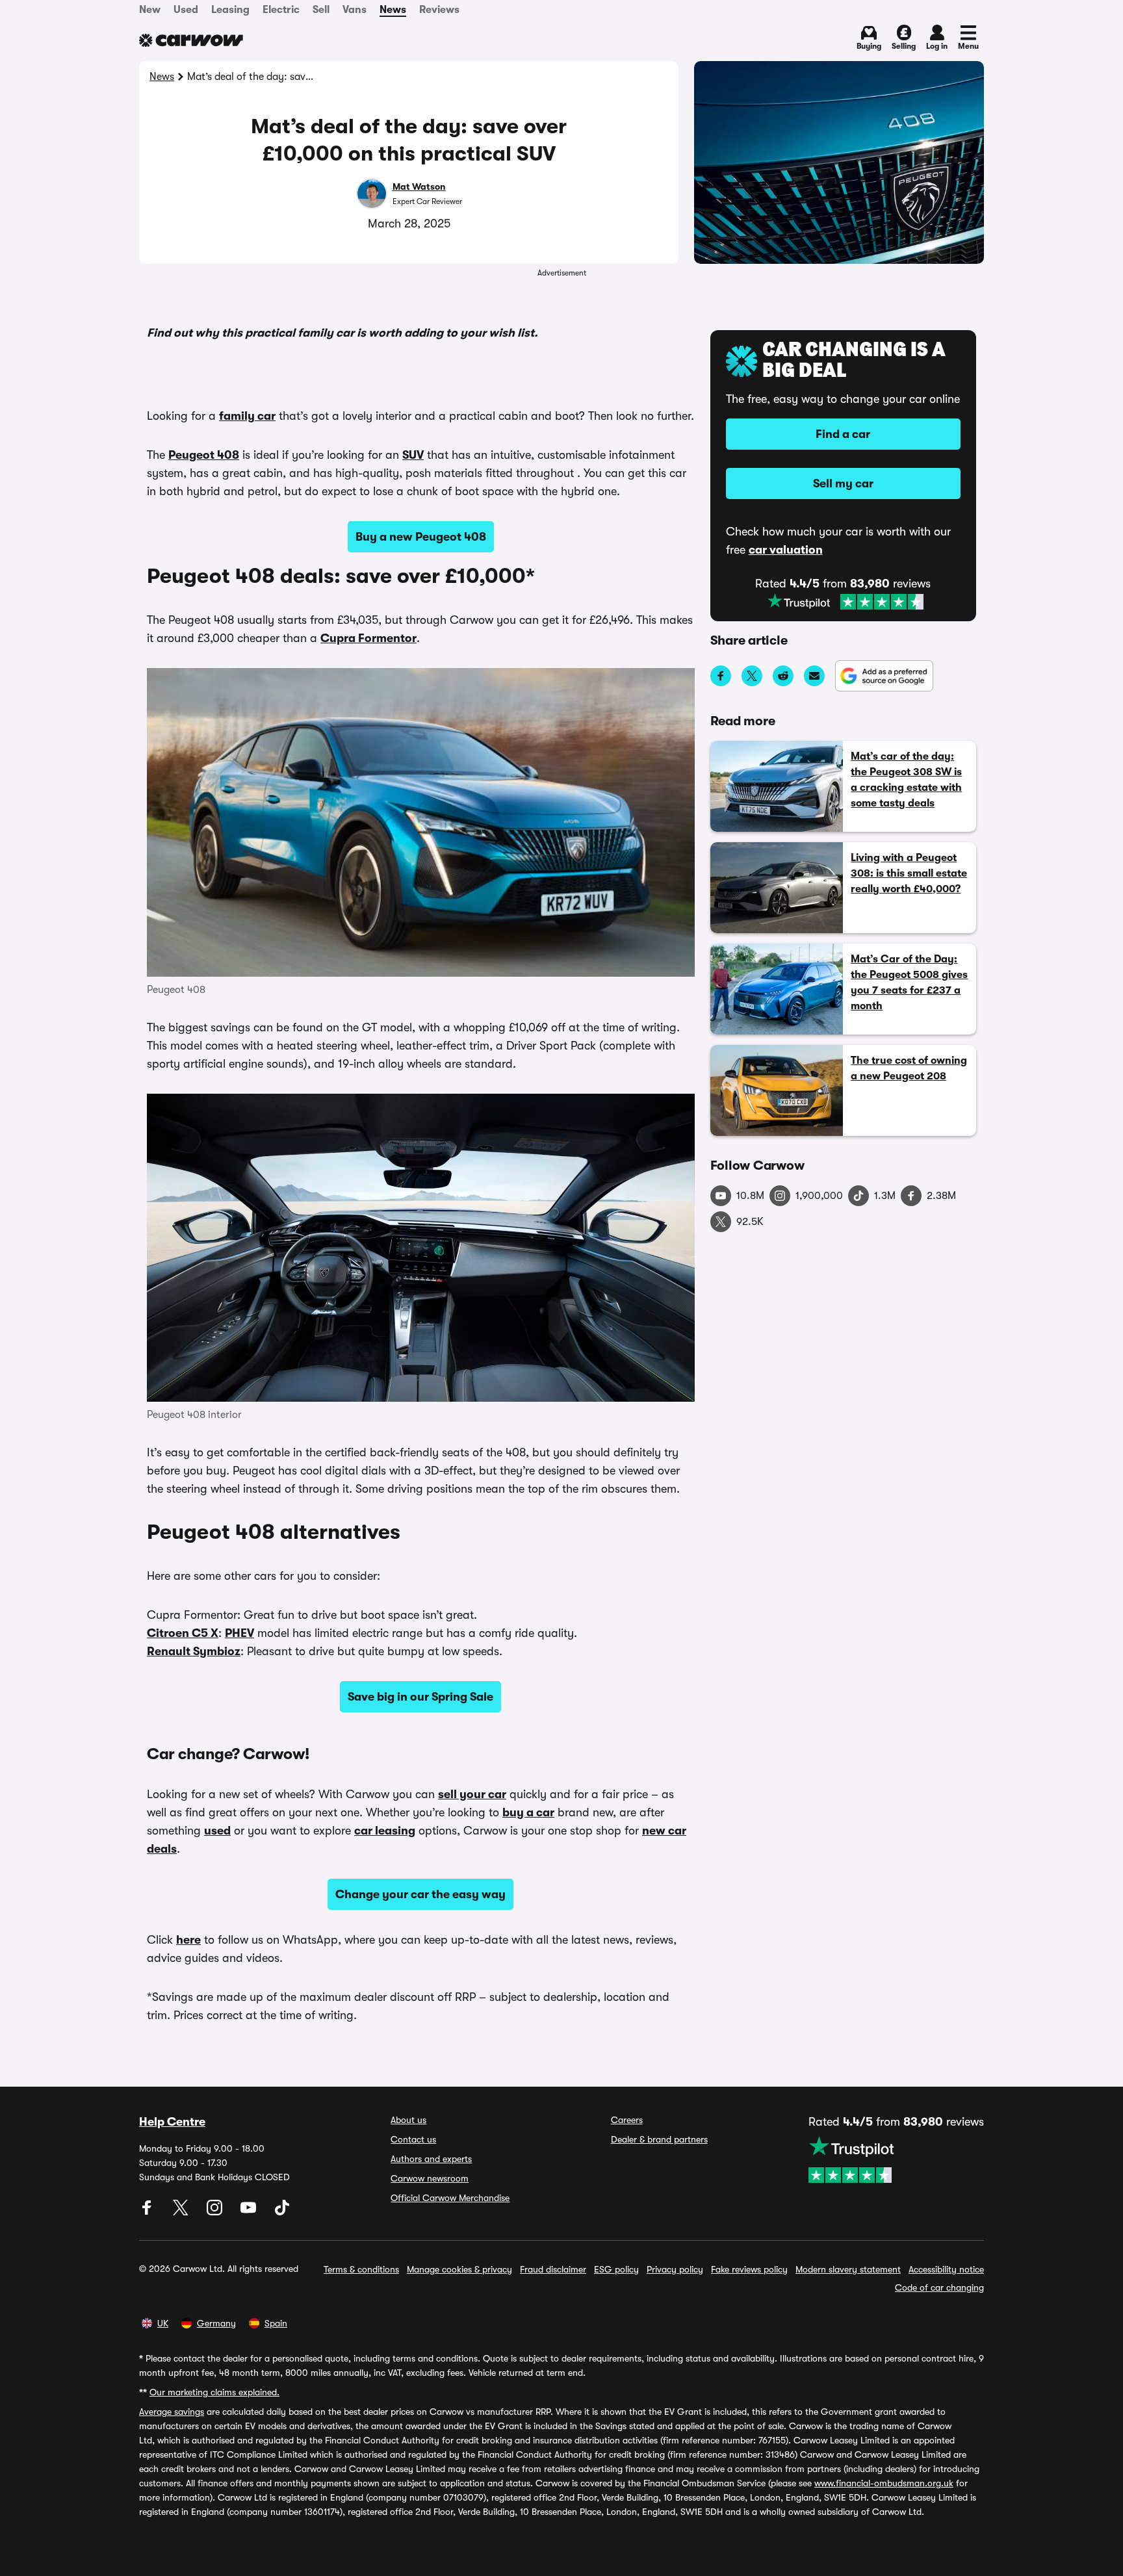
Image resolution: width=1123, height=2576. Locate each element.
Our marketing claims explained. (214, 2392)
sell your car (472, 1794)
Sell (321, 10)
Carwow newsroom (430, 2178)
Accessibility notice (946, 2269)
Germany (216, 2323)
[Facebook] (148, 2212)
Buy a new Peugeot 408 (421, 537)
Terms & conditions (361, 2269)
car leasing (385, 1831)
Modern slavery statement (848, 2269)
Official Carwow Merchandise (450, 2198)
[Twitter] (182, 2212)
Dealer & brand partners (659, 2139)
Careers (627, 2120)
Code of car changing (939, 2287)
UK (163, 2323)
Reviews (439, 10)
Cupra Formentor (368, 638)
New (150, 10)
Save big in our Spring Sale (420, 1697)
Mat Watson (419, 187)
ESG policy (616, 2269)
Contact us (413, 2139)
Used (186, 10)
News (393, 10)
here (188, 1940)
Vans (355, 10)
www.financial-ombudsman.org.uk (884, 2483)
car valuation (786, 550)
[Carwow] (191, 40)
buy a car (528, 1812)
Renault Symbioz (194, 1651)
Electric (281, 10)
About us (408, 2120)
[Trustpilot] (845, 602)
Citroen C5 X (183, 1633)
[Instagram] (216, 2212)
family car (247, 416)
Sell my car (843, 483)
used (217, 1831)
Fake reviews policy (749, 2269)
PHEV (239, 1633)
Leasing (230, 10)
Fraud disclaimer (553, 2269)
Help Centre (172, 2122)
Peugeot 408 (204, 455)
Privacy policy (675, 2269)
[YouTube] (250, 2212)
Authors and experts (431, 2159)
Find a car (843, 434)
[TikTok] (282, 2212)
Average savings (172, 2412)
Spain (276, 2323)
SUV (413, 455)
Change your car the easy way (420, 1894)
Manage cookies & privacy (459, 2269)
